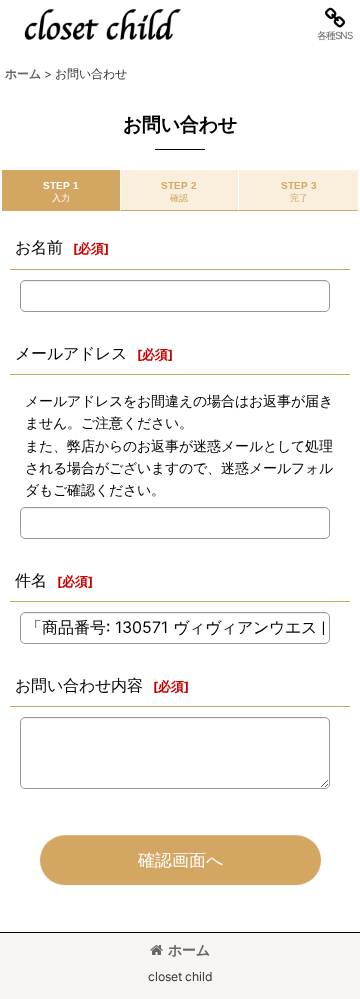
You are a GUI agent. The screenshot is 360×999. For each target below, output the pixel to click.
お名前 (39, 247)
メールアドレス (71, 353)
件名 (31, 580)
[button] (334, 24)
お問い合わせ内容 (79, 685)
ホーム (189, 949)
